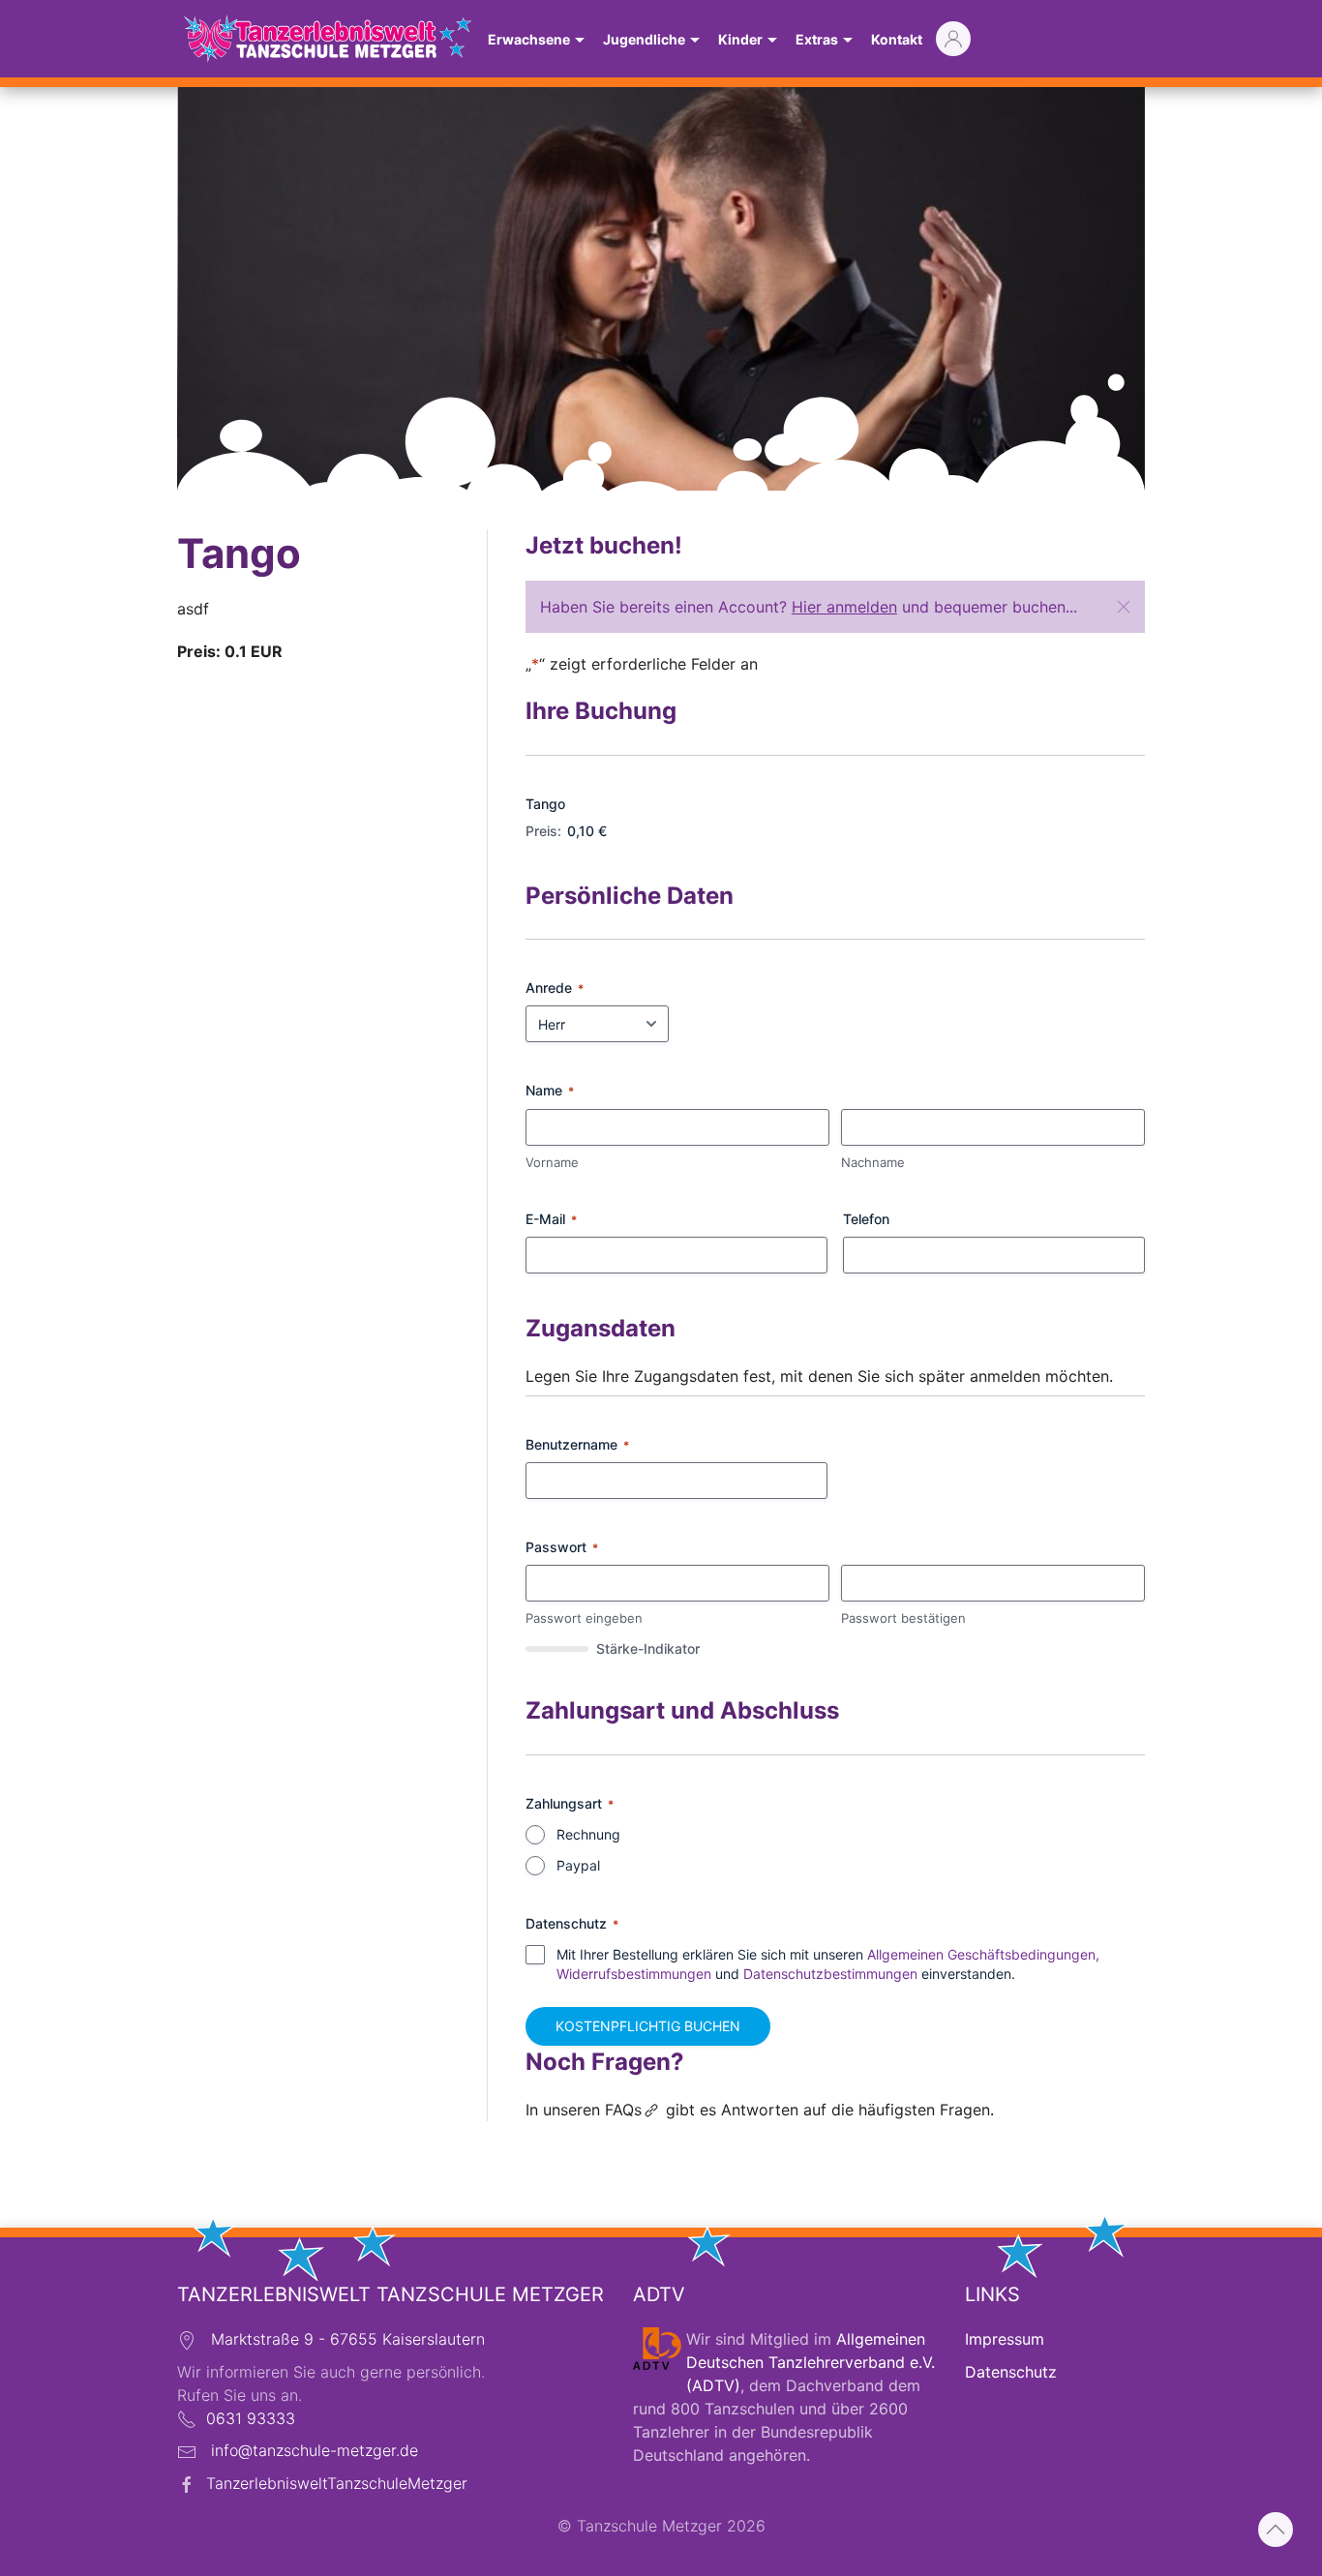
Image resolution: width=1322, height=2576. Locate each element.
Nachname (873, 1162)
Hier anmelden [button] (844, 607)
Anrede (555, 988)
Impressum (1005, 2339)
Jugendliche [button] (644, 39)
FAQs (623, 2110)
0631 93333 (251, 2418)
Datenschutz (1011, 2372)
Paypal (578, 1865)
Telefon (866, 1219)
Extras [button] (817, 39)
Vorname (552, 1162)
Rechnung (588, 1834)
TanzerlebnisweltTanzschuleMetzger (337, 2483)
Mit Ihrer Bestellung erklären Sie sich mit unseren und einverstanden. (828, 1964)
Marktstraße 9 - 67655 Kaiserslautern (348, 2339)
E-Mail (551, 1219)
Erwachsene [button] (529, 39)
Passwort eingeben (584, 1618)
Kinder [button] (740, 39)
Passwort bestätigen (903, 1618)
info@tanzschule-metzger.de (315, 2450)
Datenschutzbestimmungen (830, 1974)
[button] (1124, 607)
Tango (545, 804)
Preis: (543, 831)
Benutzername (577, 1444)
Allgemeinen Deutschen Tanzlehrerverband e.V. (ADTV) (811, 2362)
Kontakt (897, 39)
